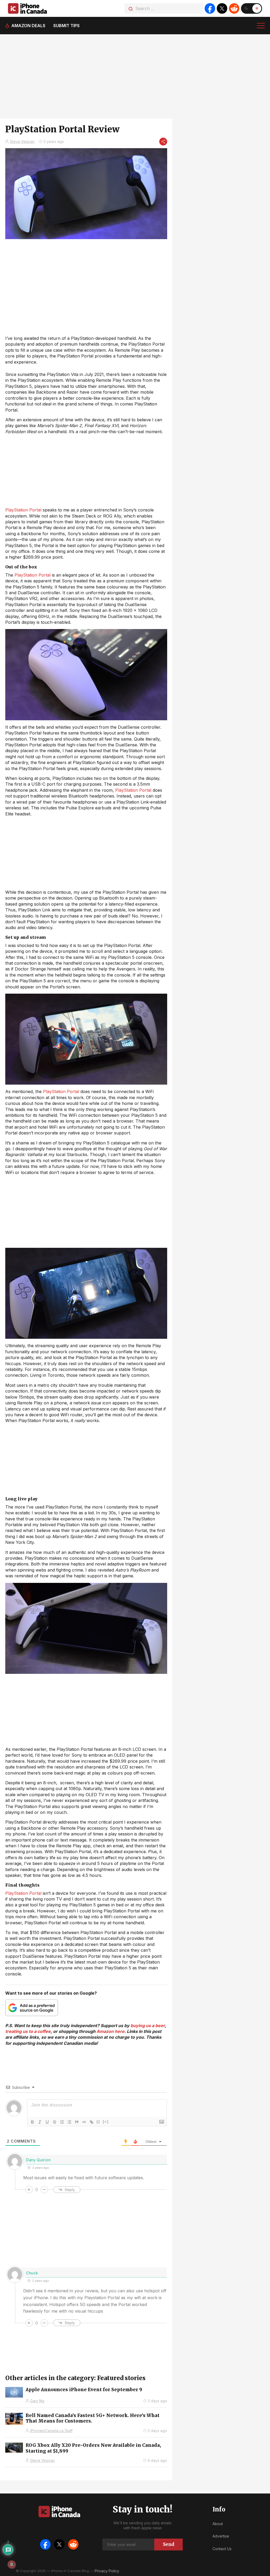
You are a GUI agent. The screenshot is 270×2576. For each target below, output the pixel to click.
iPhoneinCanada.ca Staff (51, 2431)
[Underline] (47, 2122)
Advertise (221, 2536)
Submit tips (66, 26)
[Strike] (55, 2122)
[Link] (91, 2122)
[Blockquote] (77, 2122)
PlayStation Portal (23, 510)
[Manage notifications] (12, 2564)
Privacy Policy (107, 2571)
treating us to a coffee (28, 2031)
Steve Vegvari (22, 141)
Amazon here (110, 2031)
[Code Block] (84, 2122)
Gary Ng (37, 2401)
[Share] (163, 142)
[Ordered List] (62, 2122)
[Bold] (32, 2122)
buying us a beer (148, 2026)
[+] (106, 2122)
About (218, 2524)
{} (98, 2122)
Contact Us (222, 2549)
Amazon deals (28, 26)
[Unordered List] (69, 2122)
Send (169, 2544)
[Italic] (40, 2122)
